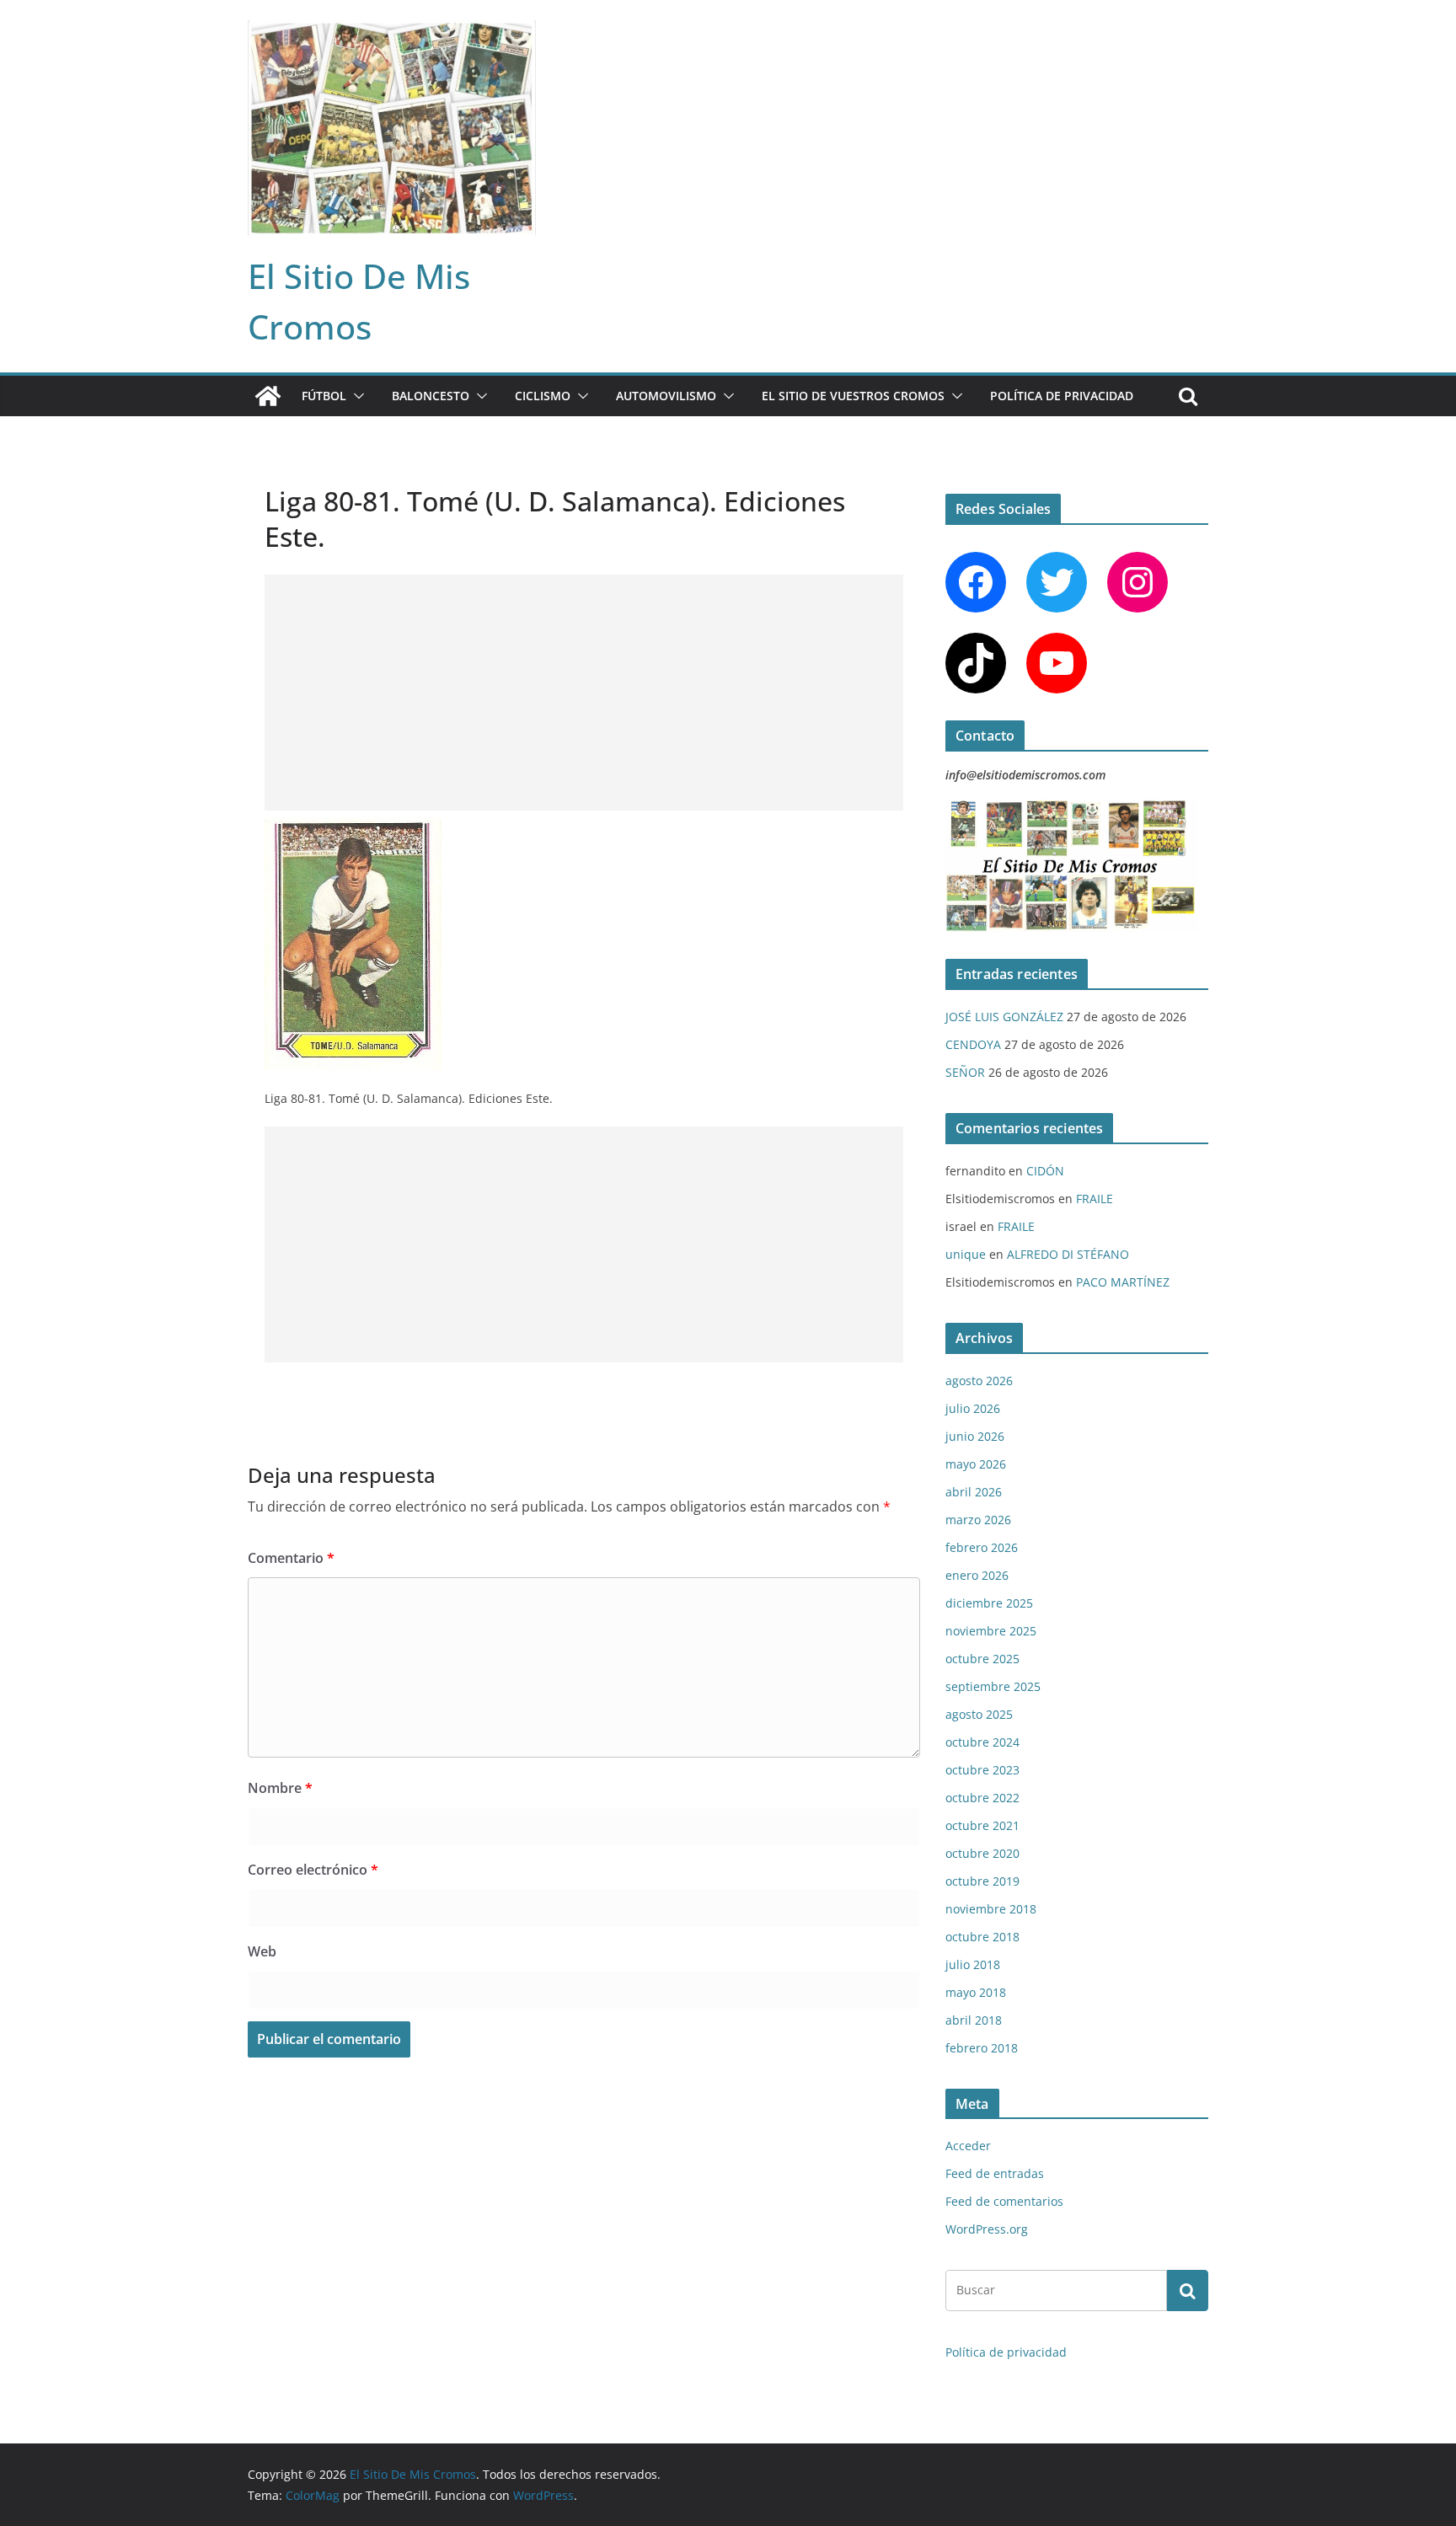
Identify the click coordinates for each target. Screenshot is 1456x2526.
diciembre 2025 (989, 1603)
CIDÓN (1045, 1171)
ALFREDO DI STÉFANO (1068, 1254)
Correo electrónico (313, 1870)
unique (966, 1254)
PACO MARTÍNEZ (1123, 1282)
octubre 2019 (982, 1881)
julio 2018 (973, 1964)
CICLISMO (543, 396)
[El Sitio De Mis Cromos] (268, 396)
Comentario (291, 1558)
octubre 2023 (982, 1770)
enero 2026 (977, 1575)
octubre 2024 (982, 1742)
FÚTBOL (324, 396)
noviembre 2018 (991, 1909)
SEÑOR (965, 1072)
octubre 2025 (982, 1659)
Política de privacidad (1062, 396)
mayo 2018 (976, 1992)
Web (262, 1951)
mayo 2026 (976, 1464)
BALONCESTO (431, 396)
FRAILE (1095, 1199)
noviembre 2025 (991, 1631)
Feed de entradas (995, 2173)
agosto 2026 (979, 1381)
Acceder (968, 2146)
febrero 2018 (982, 2048)
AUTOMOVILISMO (666, 396)
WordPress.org (987, 2229)
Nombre (280, 1788)
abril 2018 (974, 2020)
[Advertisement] (584, 693)
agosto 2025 (979, 1714)
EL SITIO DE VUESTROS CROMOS (853, 396)
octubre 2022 (982, 1798)
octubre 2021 (982, 1825)
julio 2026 (973, 1408)
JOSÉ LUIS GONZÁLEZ (1004, 1017)
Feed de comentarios (1004, 2201)
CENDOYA (973, 1044)
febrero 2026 (982, 1547)
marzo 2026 (978, 1520)
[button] (356, 396)
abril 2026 (974, 1492)
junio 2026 (975, 1436)
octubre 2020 (982, 1853)
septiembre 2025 (993, 1686)
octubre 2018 (982, 1937)
